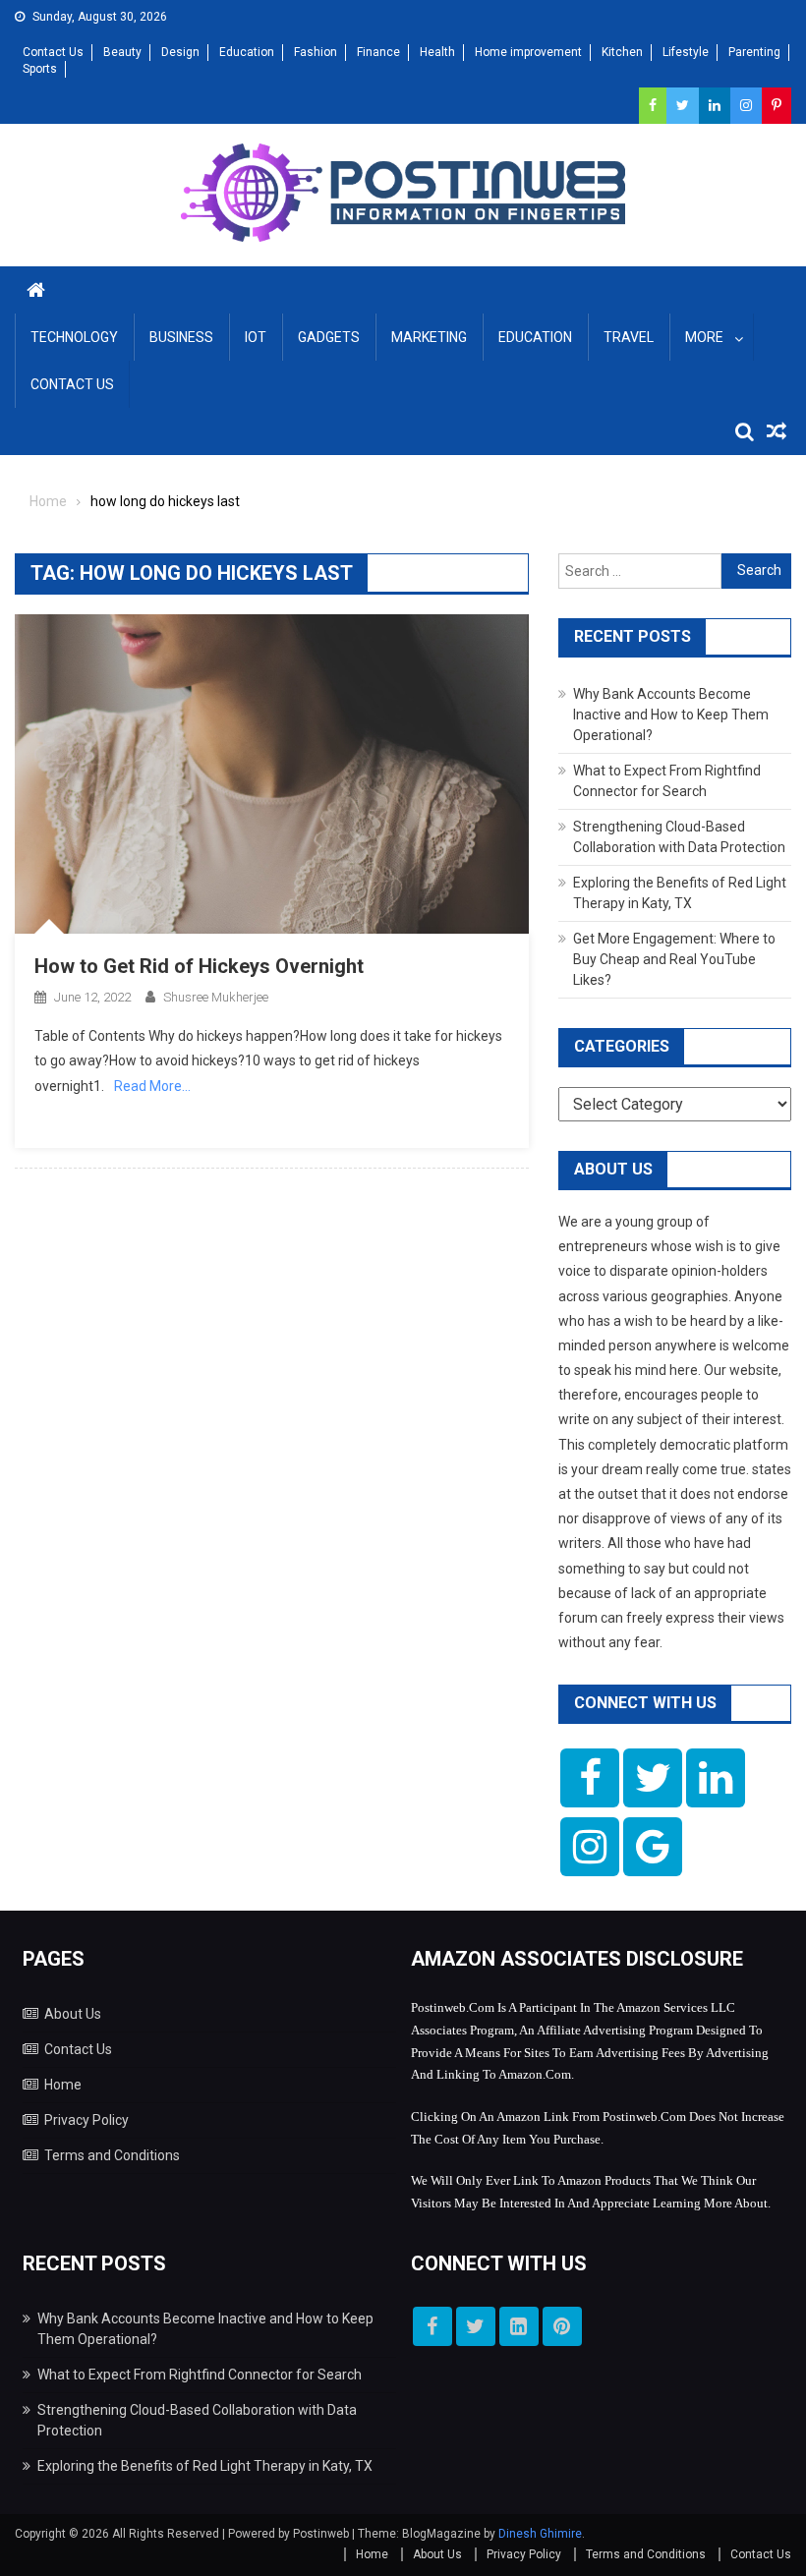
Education (247, 52)
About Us (73, 2014)
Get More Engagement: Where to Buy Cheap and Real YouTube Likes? (674, 959)
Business (181, 337)
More (704, 337)
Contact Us (53, 52)
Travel (629, 337)
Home (63, 2085)
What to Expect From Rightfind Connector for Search (200, 2375)
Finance (378, 52)
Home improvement (528, 52)
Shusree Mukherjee (216, 997)
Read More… (152, 1086)
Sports (40, 69)
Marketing (429, 337)
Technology (74, 337)
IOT (256, 337)
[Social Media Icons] (590, 1778)
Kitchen (622, 52)
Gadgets (329, 337)
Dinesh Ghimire (540, 2534)
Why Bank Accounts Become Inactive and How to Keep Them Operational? (671, 715)
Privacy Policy (86, 2120)
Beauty (122, 52)
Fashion (316, 52)
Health (437, 52)
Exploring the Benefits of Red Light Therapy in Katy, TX (205, 2466)
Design (180, 52)
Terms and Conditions (112, 2155)
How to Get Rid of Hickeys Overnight (199, 966)
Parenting (754, 52)
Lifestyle (686, 52)
